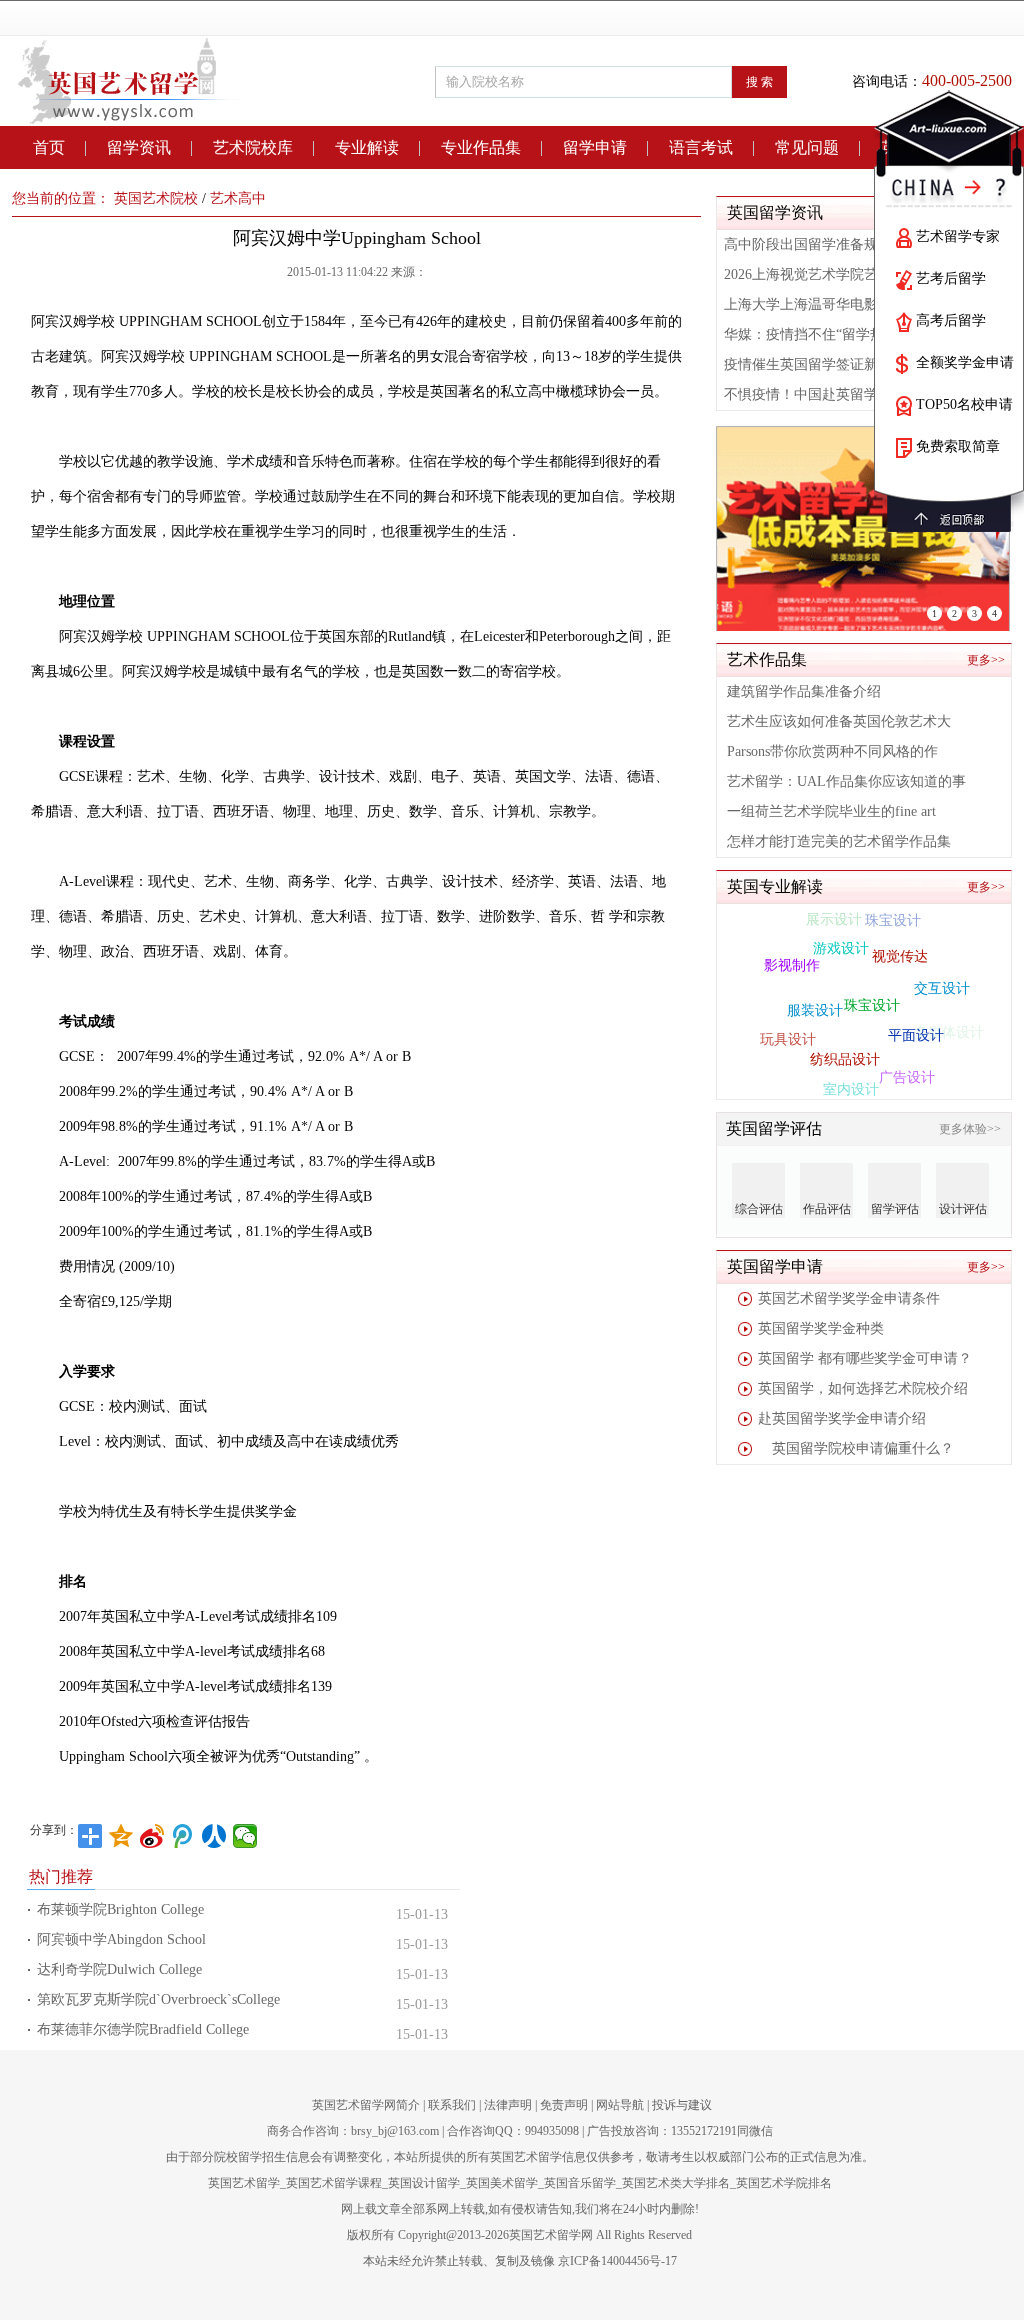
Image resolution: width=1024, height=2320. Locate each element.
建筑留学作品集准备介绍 (804, 691)
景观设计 (807, 1073)
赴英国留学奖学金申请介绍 (842, 1418)
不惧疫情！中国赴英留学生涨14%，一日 (849, 394)
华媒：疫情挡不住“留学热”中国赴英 (835, 334)
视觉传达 (900, 939)
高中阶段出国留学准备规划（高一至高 (843, 244)
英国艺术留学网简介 (366, 2105)
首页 (49, 147)
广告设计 (907, 1067)
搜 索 (759, 82)
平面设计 (916, 1016)
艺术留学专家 (958, 236)
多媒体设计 (949, 1030)
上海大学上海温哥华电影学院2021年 (836, 304)
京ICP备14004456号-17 (617, 2261)
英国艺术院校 (156, 198)
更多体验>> (970, 1129)
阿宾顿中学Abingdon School (121, 1939)
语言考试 (701, 147)
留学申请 (595, 147)
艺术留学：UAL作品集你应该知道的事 (846, 781)
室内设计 (851, 1079)
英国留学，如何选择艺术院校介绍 (863, 1388)
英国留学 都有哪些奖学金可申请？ (865, 1358)
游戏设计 (841, 932)
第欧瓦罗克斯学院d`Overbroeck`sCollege (158, 1999)
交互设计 (942, 977)
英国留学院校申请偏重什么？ (856, 1448)
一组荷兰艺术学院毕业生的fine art (831, 811)
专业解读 (367, 147)
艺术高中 (238, 198)
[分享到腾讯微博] (183, 1836)
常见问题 (807, 147)
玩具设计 (788, 1029)
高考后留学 (951, 320)
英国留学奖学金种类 (821, 1328)
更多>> (986, 660)
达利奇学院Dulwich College (119, 1969)
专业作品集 (481, 147)
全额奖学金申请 (965, 362)
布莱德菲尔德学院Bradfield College (143, 2029)
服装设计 (815, 989)
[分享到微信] (245, 1836)
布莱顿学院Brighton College (120, 1909)
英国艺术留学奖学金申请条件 (849, 1298)
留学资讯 (139, 147)
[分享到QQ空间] (121, 1836)
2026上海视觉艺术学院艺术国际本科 (836, 274)
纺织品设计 (845, 1038)
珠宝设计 (872, 981)
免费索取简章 (958, 446)
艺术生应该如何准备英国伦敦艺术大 (839, 721)
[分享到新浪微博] (152, 1836)
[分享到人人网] (214, 1836)
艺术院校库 (253, 147)
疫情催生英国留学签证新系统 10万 (831, 364)
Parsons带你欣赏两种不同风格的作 (832, 751)
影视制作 (792, 956)
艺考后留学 (951, 278)
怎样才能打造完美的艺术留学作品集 (839, 841)
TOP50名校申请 (964, 404)
